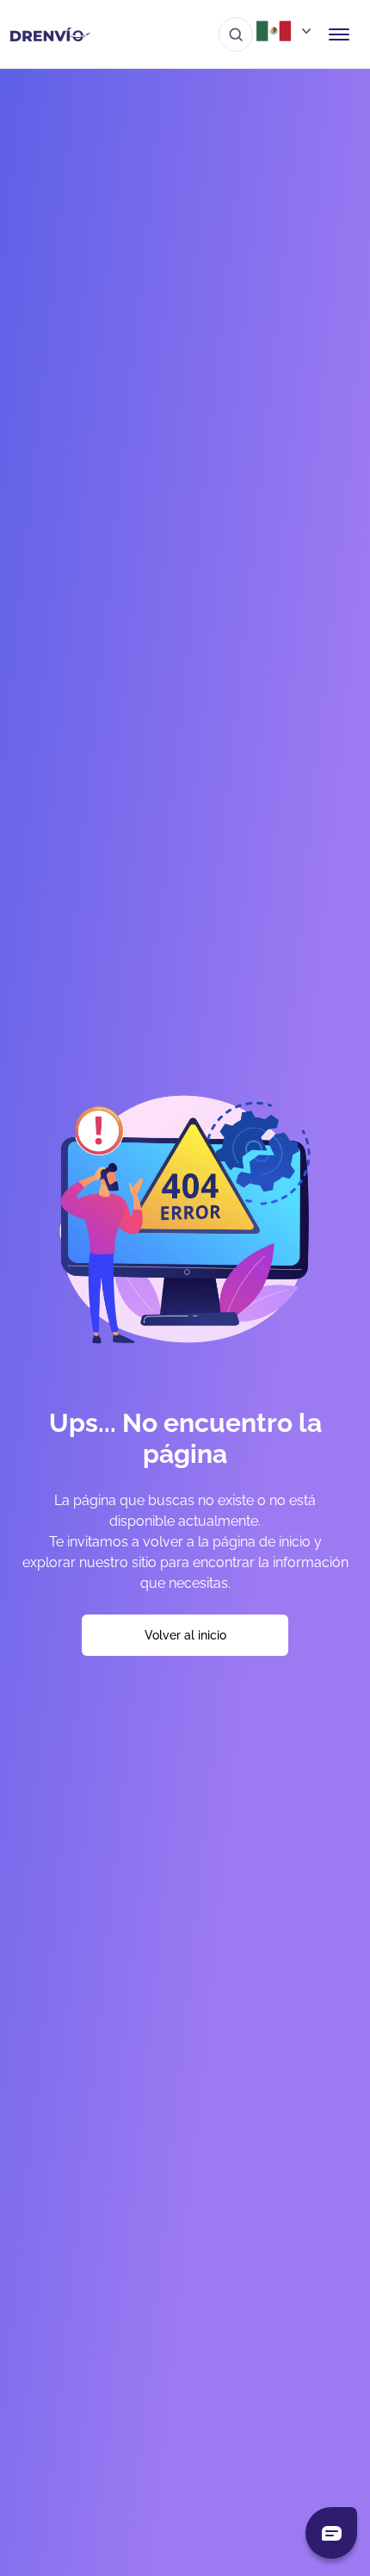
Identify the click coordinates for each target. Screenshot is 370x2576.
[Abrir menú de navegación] (339, 34)
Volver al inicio (185, 1635)
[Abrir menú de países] (286, 31)
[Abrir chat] (331, 2533)
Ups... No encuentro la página (185, 1438)
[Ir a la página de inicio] (50, 34)
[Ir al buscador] (236, 34)
